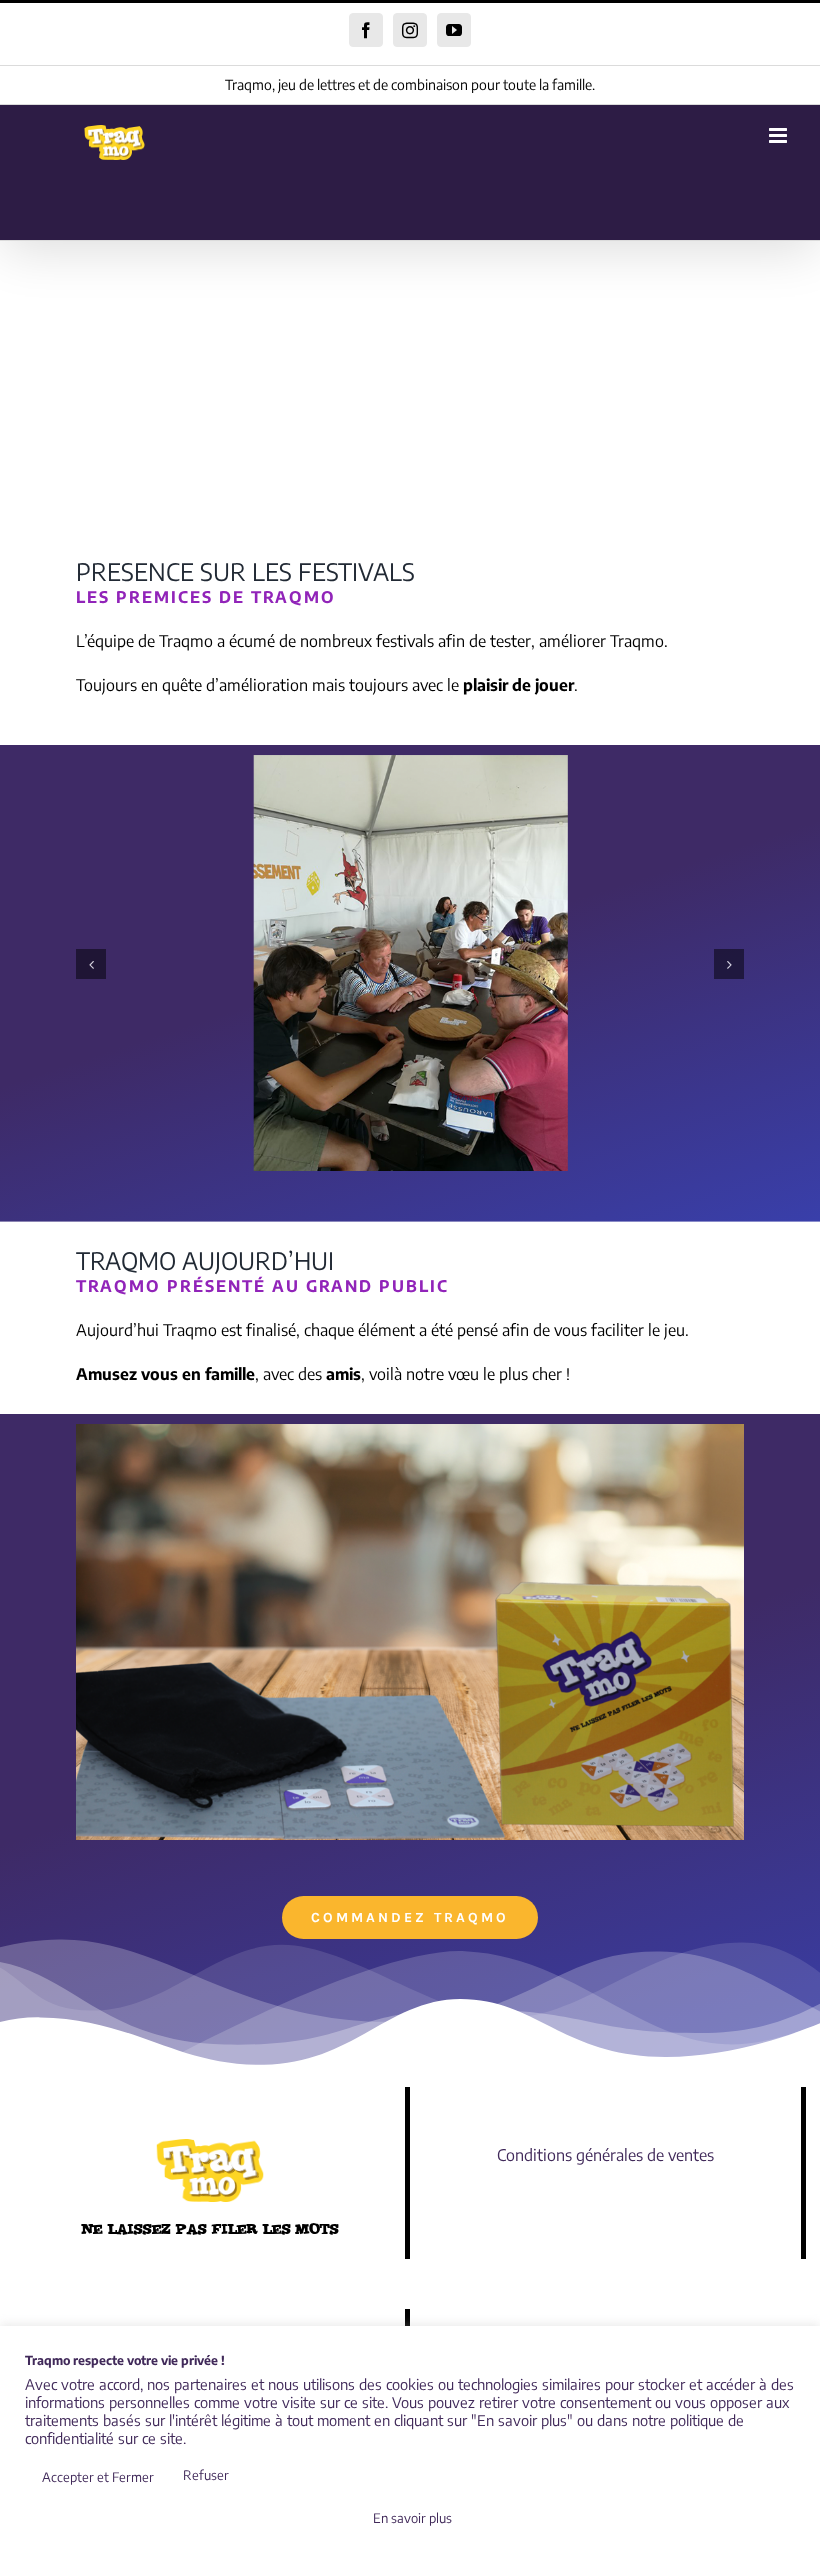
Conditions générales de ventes (605, 2155)
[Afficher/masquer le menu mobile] (779, 135)
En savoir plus (412, 2518)
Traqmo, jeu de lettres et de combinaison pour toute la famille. (410, 84)
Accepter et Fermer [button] (98, 2477)
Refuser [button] (206, 2475)
